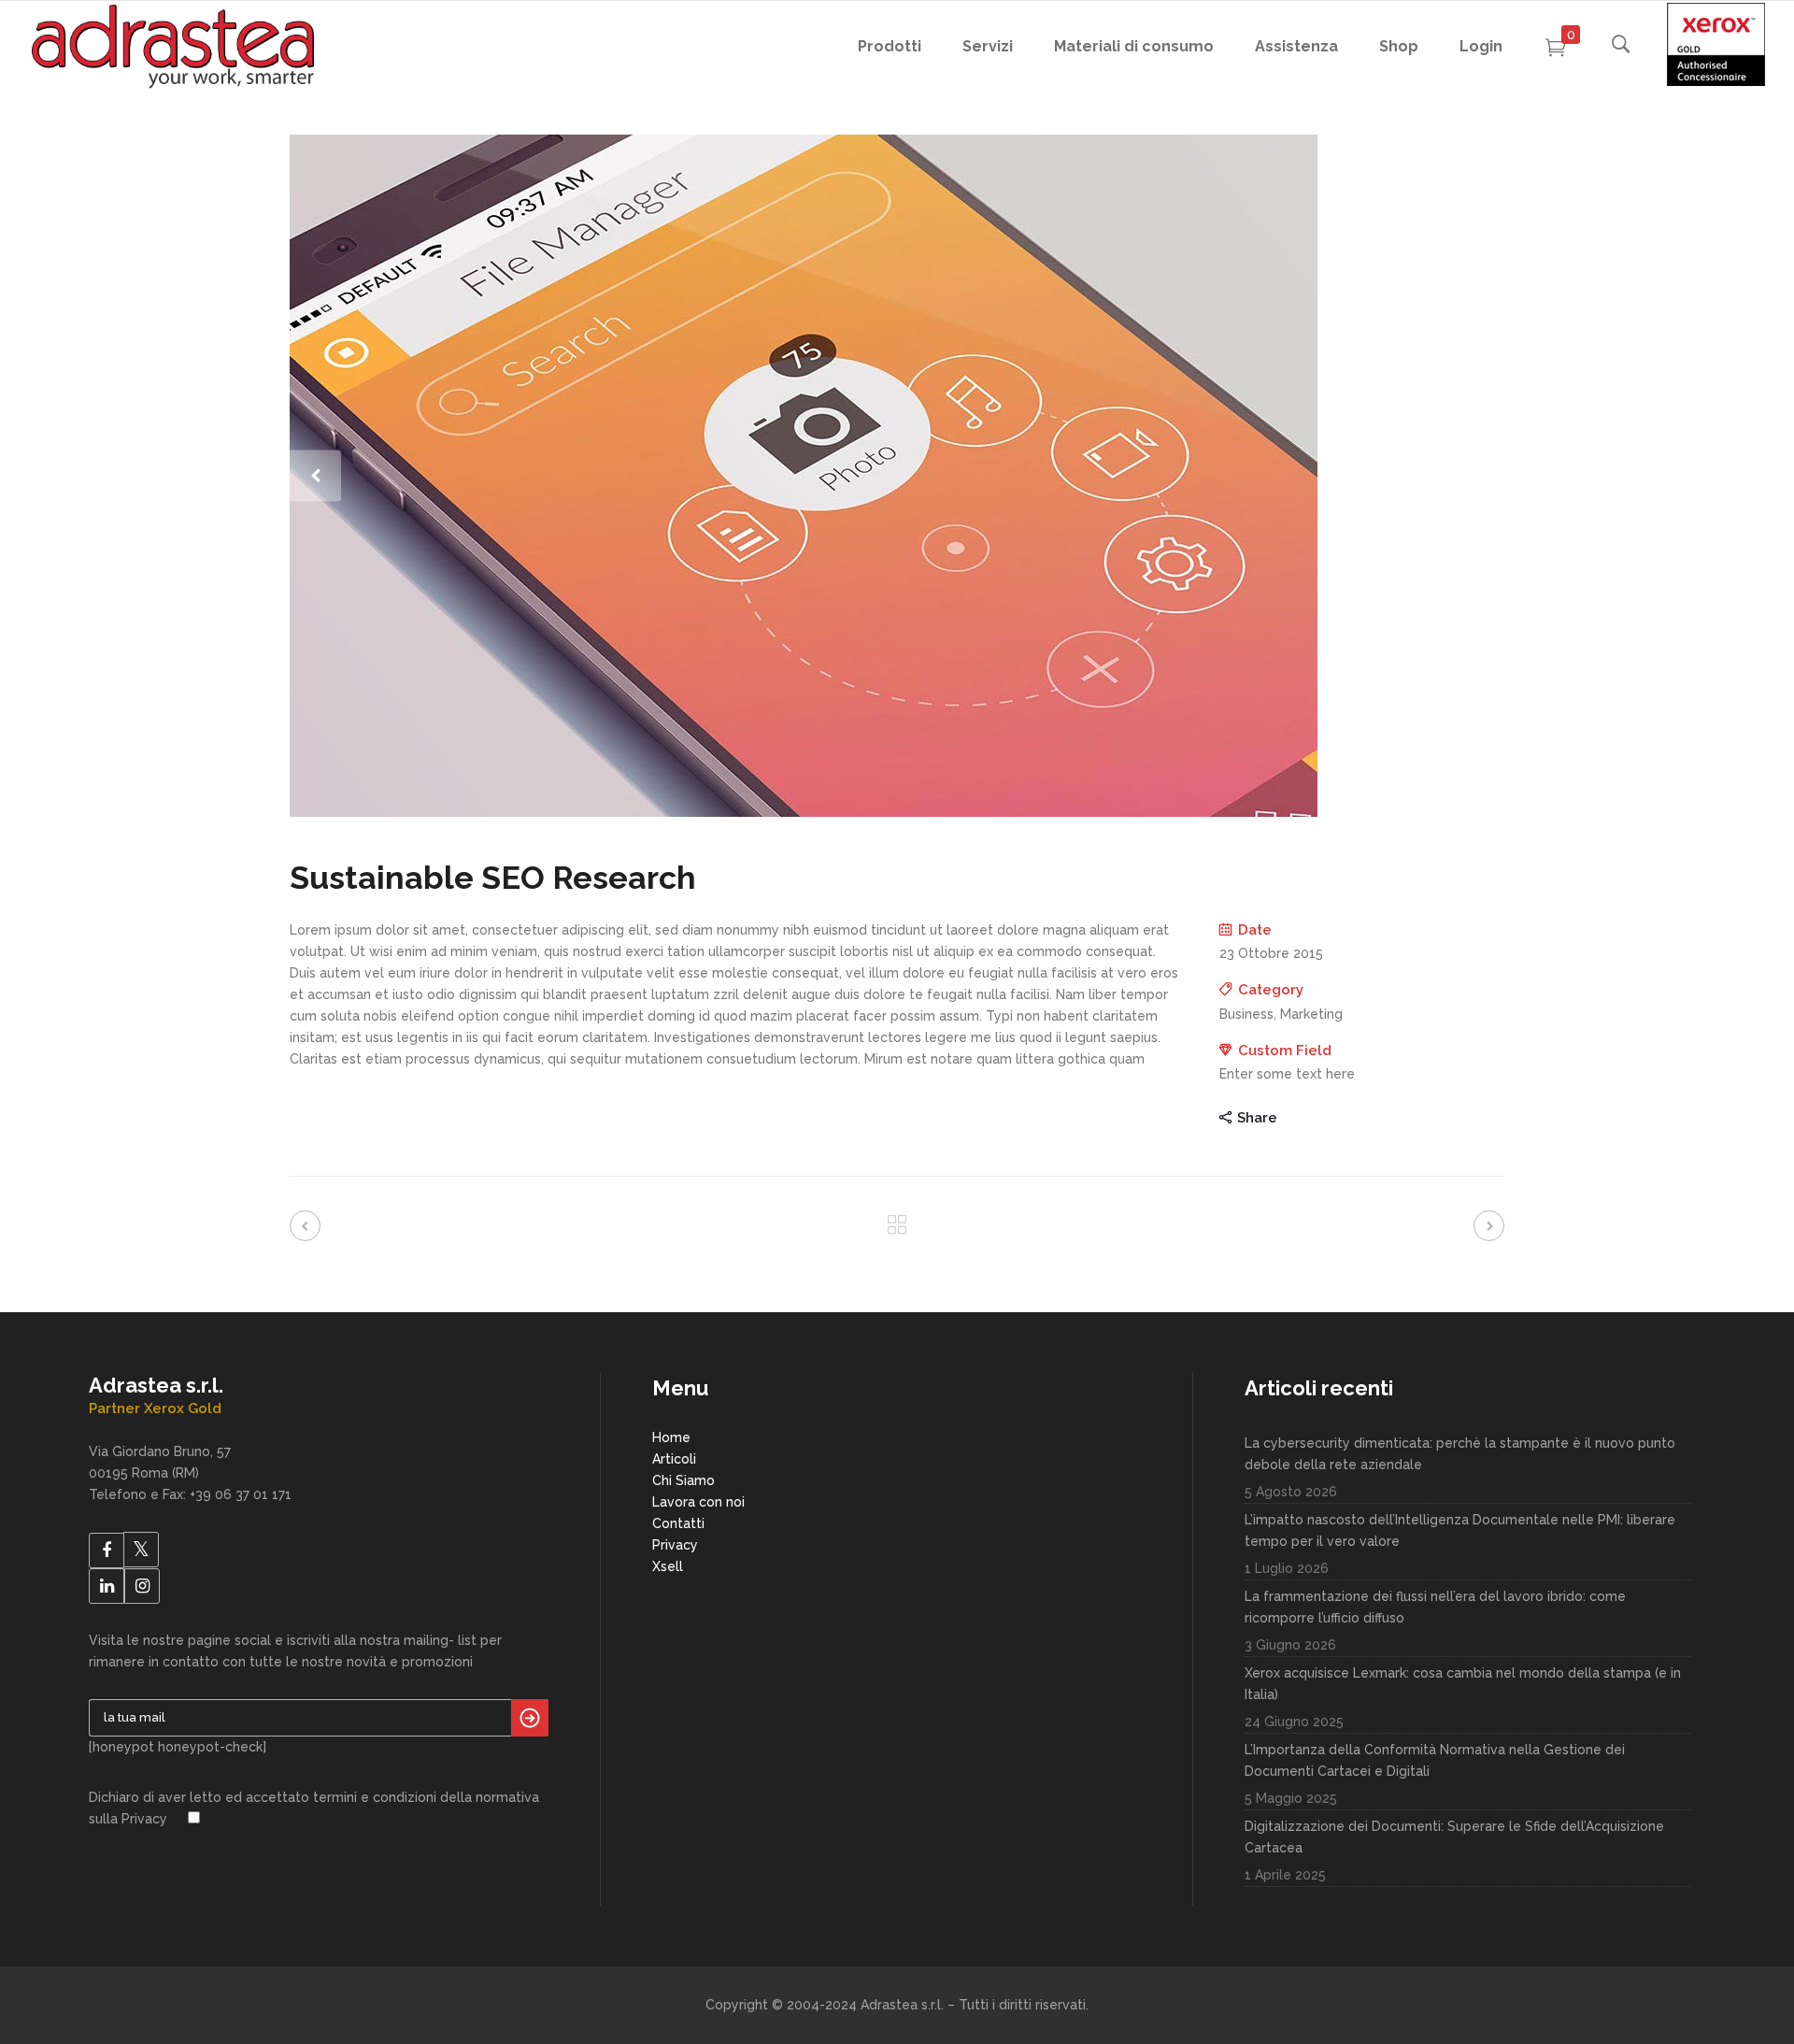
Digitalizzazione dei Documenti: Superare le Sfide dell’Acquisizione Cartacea (1454, 1837)
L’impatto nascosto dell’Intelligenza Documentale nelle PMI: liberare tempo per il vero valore (1460, 1530)
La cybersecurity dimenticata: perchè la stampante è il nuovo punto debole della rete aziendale (1460, 1454)
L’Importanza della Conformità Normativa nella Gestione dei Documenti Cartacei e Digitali (1435, 1760)
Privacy (675, 1545)
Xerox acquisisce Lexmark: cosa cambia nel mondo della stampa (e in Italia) (1463, 1684)
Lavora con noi (698, 1502)
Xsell (668, 1566)
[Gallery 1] (897, 476)
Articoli (674, 1459)
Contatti (678, 1523)
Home (671, 1437)
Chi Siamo (683, 1480)
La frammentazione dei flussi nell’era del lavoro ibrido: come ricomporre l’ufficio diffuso (1435, 1607)
